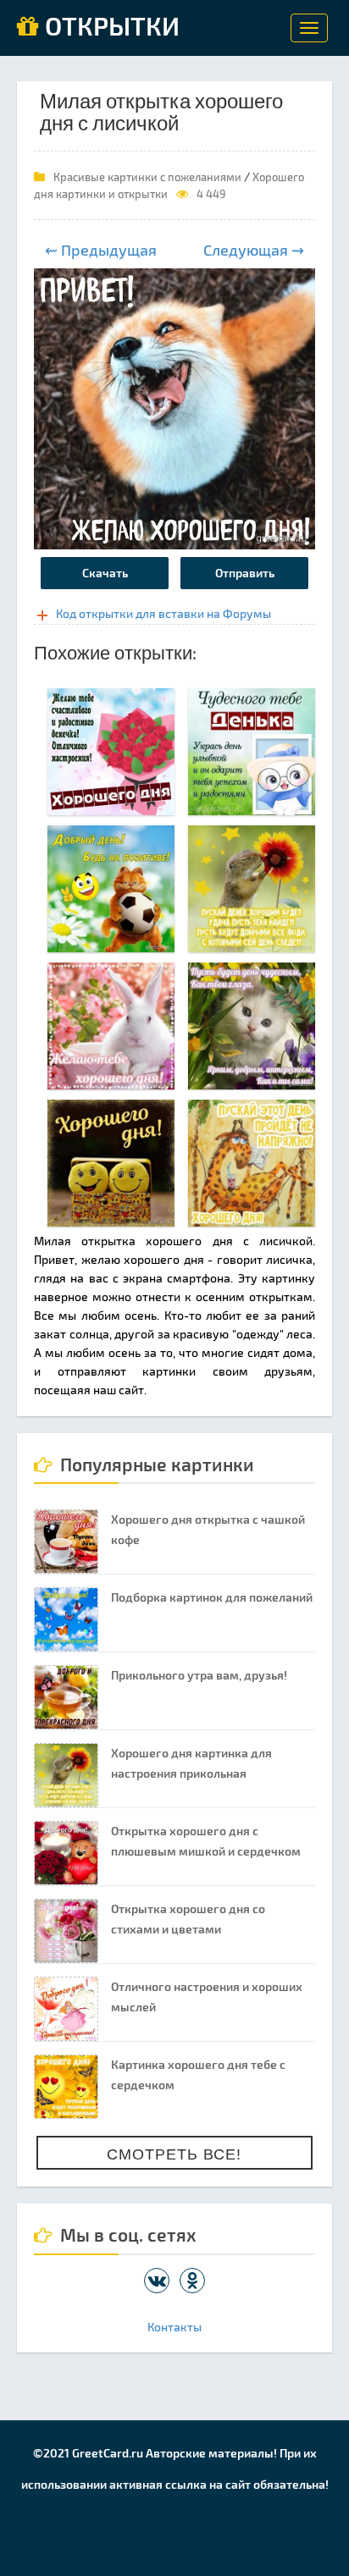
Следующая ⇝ (254, 250)
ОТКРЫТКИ (109, 27)
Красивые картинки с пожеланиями (147, 177)
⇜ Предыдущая (101, 250)
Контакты (174, 2327)
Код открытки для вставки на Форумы (163, 613)
